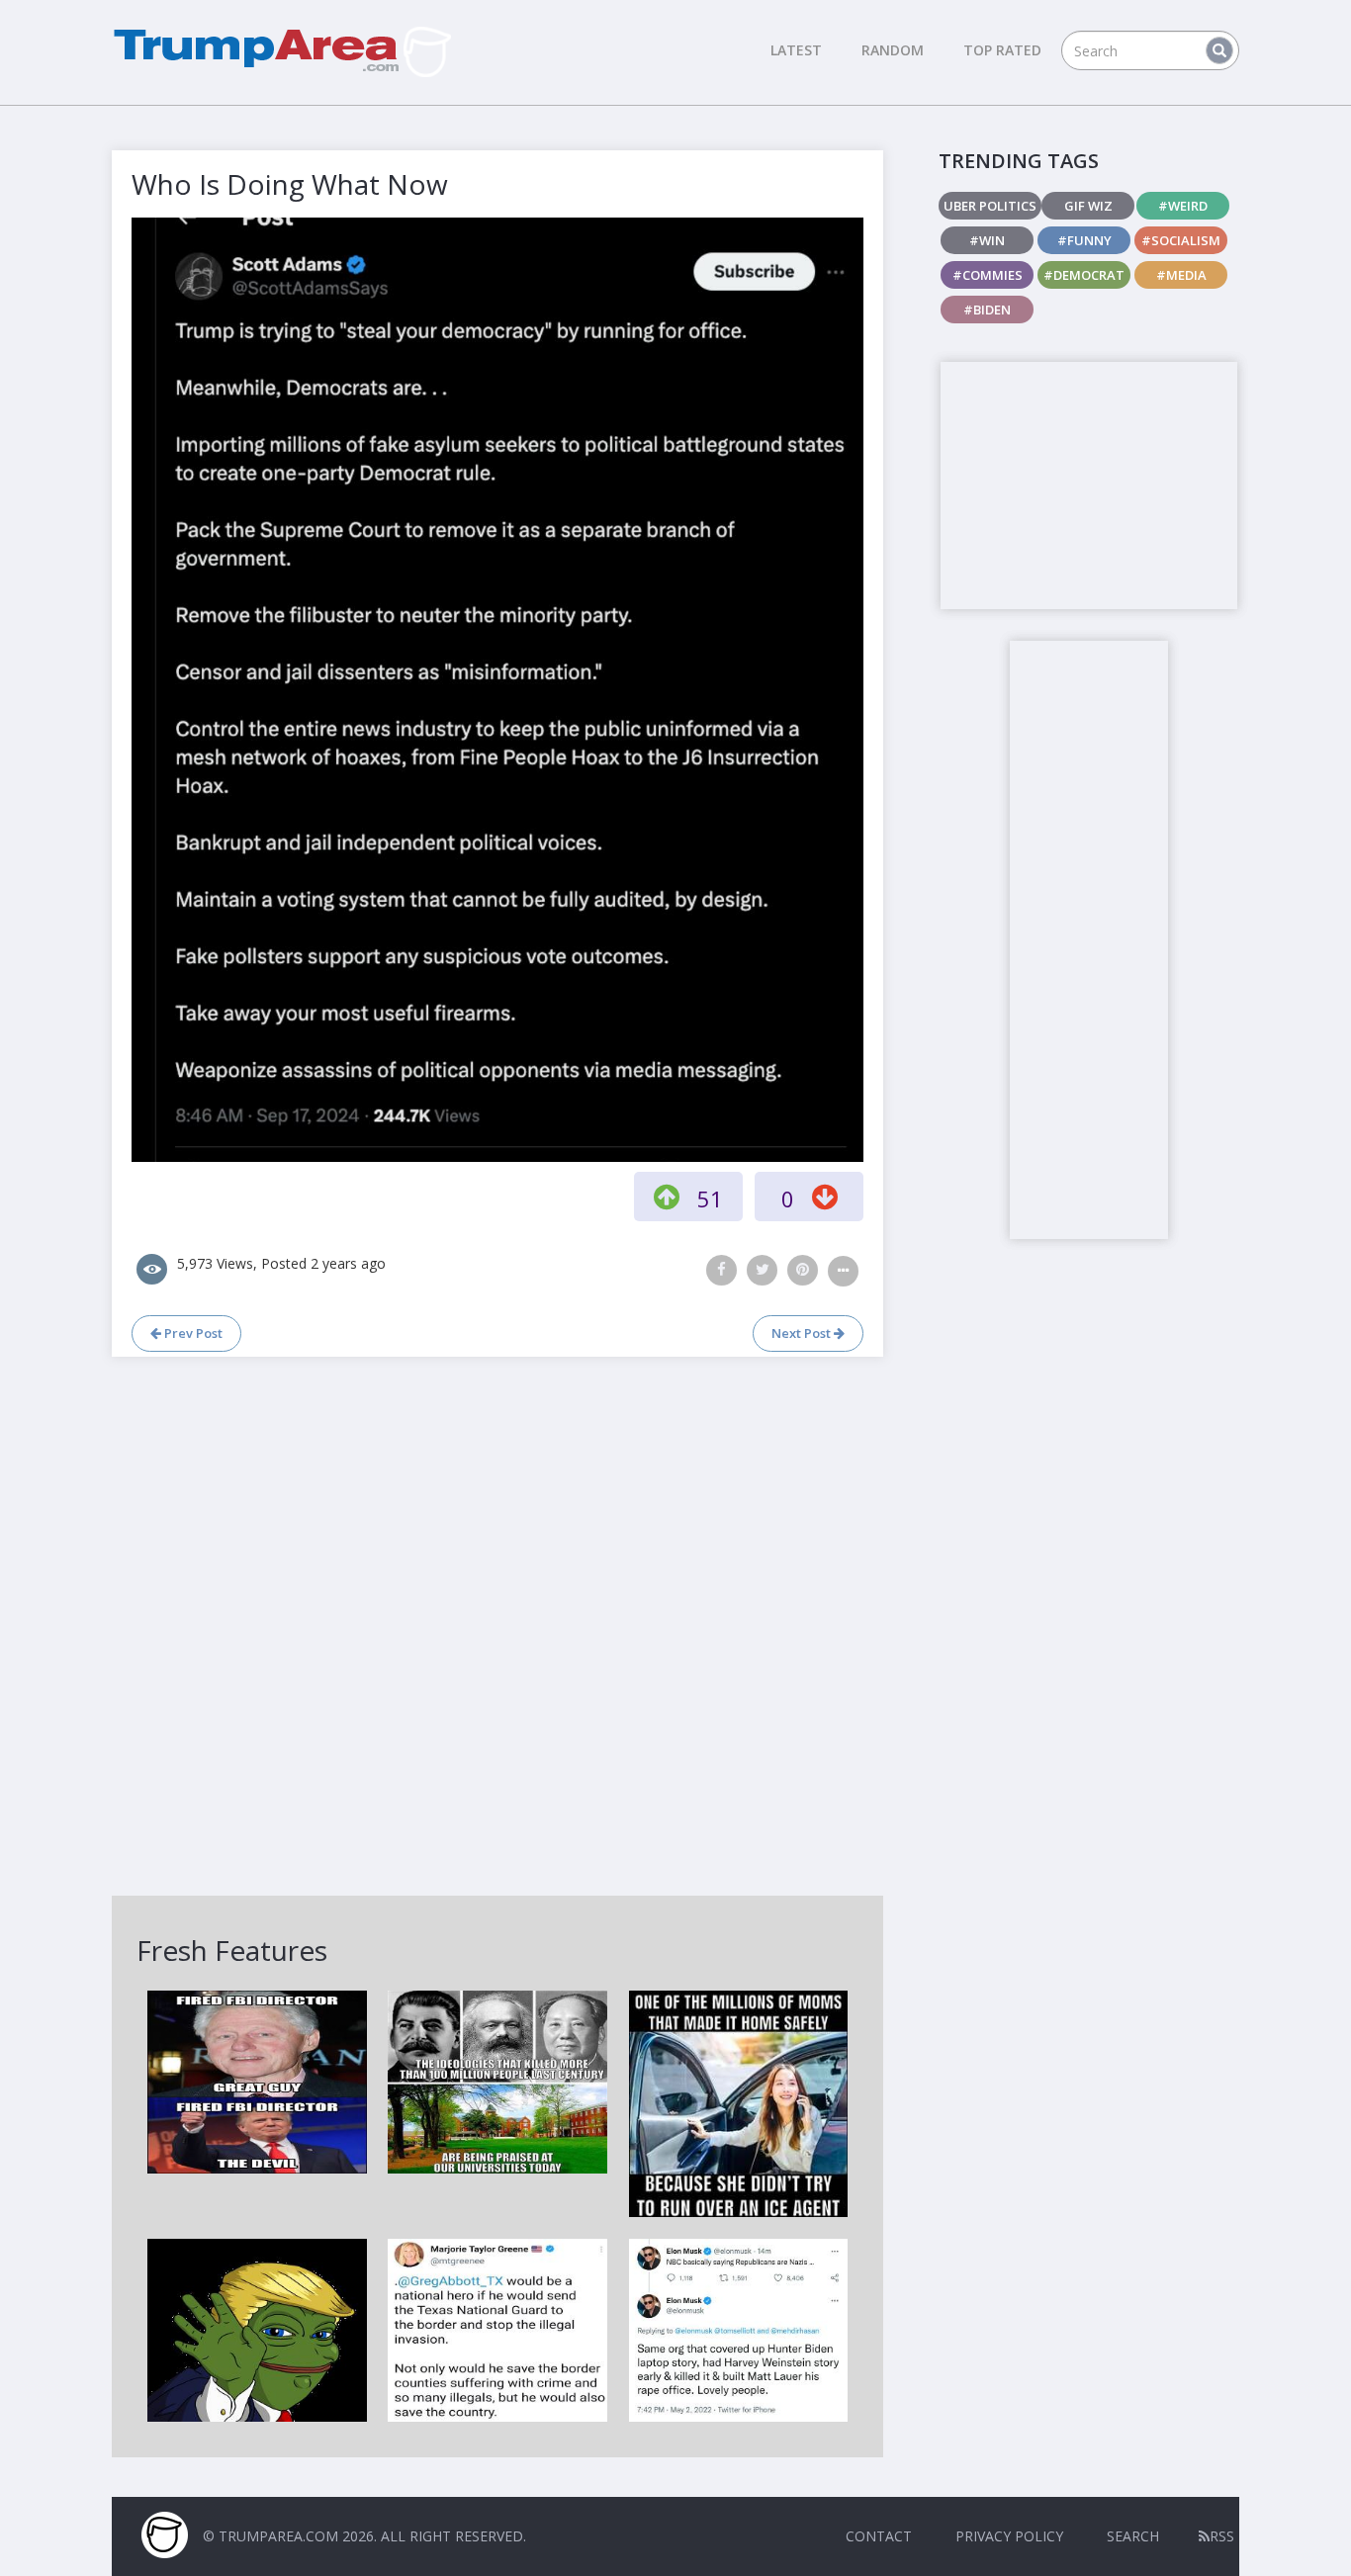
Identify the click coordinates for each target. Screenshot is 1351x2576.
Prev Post (192, 1333)
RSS (1222, 2536)
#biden (987, 310)
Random (893, 50)
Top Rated (1002, 50)
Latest (796, 50)
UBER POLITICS (990, 206)
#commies (988, 275)
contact (879, 2536)
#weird (1183, 206)
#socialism (1181, 240)
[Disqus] (497, 1624)
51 (710, 1199)
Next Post (803, 1333)
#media (1181, 275)
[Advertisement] (1089, 486)
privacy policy (1009, 2536)
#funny (1084, 240)
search (1133, 2536)
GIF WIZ (1088, 206)
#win (987, 240)
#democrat (1084, 275)
